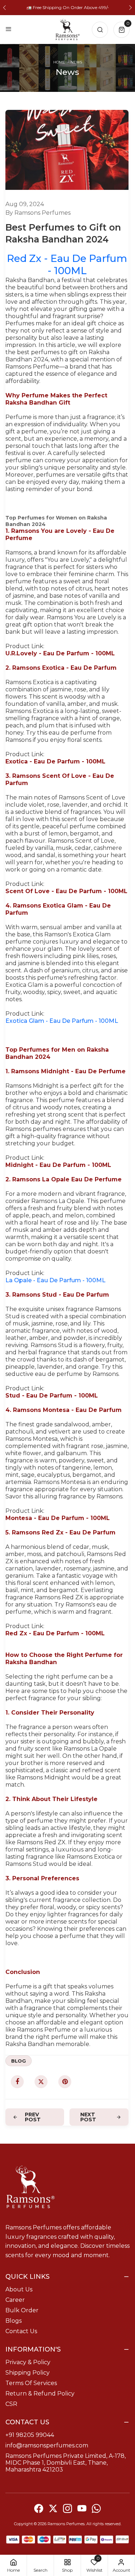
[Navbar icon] (9, 30)
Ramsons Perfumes (66, 2524)
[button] (4, 8)
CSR (11, 2404)
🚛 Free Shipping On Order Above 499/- (68, 7)
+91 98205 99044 (30, 2435)
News (76, 62)
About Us (19, 2289)
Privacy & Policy (28, 2362)
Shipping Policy (28, 2373)
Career (15, 2300)
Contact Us (21, 2331)
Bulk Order (22, 2310)
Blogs (13, 2321)
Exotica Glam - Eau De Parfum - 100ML (62, 1021)
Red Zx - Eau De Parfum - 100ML (67, 264)
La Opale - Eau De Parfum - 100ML (55, 1280)
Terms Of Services (31, 2383)
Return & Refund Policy (40, 2394)
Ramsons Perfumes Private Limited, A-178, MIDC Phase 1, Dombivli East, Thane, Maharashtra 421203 (66, 2463)
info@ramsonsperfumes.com (47, 2445)
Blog (19, 2061)
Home (59, 62)
